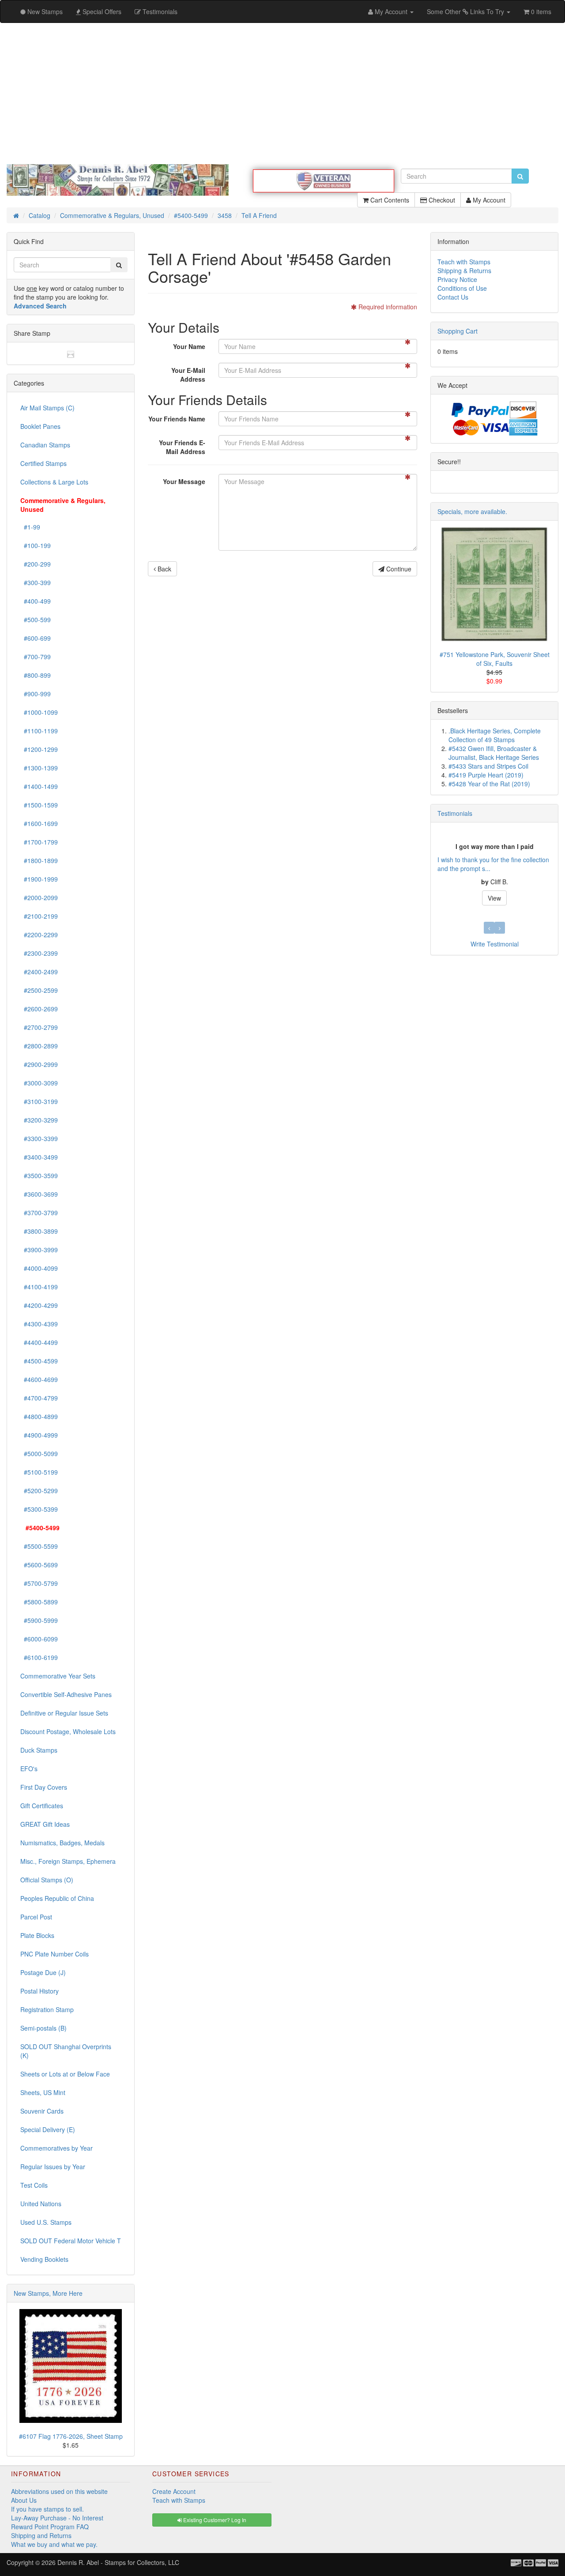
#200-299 (36, 564)
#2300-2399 (39, 953)
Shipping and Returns (41, 2535)
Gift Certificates (42, 1806)
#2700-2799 (39, 1027)
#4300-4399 (39, 1324)
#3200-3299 (39, 1120)
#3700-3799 (39, 1213)
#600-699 (36, 638)
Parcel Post (36, 1917)
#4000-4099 (39, 1268)
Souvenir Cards (42, 2111)
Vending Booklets (44, 2259)
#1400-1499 (39, 786)
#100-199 (36, 545)
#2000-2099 (39, 897)
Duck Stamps (39, 1750)
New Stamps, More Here (48, 2293)
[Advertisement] (282, 94)
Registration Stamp (47, 2009)
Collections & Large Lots (54, 482)
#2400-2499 (39, 972)
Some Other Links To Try (466, 11)
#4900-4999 (39, 1435)
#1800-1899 (39, 860)
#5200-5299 (39, 1491)
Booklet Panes (40, 426)
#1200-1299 (39, 749)
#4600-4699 (39, 1379)
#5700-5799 (39, 1583)
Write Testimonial (495, 944)
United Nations (41, 2204)
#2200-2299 (39, 935)
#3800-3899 (39, 1231)
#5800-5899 (39, 1602)
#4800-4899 (39, 1416)
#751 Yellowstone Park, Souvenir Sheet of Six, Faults (495, 659)
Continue (398, 569)
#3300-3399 (39, 1138)
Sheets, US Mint (43, 2092)
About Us (24, 2500)
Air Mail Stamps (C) (47, 408)
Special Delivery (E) (48, 2129)
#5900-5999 (39, 1620)
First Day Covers (44, 1787)
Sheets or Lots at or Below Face (65, 2074)
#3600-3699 (39, 1194)
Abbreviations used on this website (59, 2491)
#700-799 (36, 657)
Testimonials (455, 813)
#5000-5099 (39, 1453)
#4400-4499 (39, 1342)
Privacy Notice (457, 279)
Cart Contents (389, 200)
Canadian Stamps (45, 445)
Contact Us (453, 297)
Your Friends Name (177, 419)
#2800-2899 (39, 1046)
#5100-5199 (39, 1472)
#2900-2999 (39, 1064)
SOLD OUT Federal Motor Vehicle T (71, 2241)
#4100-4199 (39, 1287)
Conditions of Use (462, 288)
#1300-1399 (39, 768)
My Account (488, 200)
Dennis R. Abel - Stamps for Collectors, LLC (118, 2562)
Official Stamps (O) (47, 1880)
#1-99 (30, 527)
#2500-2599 (39, 990)
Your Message (184, 481)
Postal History (40, 1991)
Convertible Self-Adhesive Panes (66, 1694)
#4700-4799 (39, 1398)
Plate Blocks (37, 1935)
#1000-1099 (39, 712)
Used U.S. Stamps (46, 2222)
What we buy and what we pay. (54, 2544)
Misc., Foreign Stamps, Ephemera (68, 1861)
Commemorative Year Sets (58, 1676)
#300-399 (36, 582)
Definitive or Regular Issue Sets (64, 1713)
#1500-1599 (39, 805)
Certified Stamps (43, 463)
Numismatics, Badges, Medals (62, 1843)
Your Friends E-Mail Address (182, 447)
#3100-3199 (39, 1101)
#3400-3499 (39, 1157)
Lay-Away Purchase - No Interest (57, 2518)
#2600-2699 (39, 1009)
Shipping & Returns (464, 270)
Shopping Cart (458, 331)
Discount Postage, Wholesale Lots (68, 1731)
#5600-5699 (39, 1565)
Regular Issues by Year (53, 2167)
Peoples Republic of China (57, 1898)
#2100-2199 (39, 916)
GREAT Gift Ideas (45, 1824)
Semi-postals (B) (43, 2028)
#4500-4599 (39, 1361)
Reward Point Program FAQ (50, 2527)
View (494, 898)
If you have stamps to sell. (47, 2509)
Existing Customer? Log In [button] (214, 2520)
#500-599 (36, 620)
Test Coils (34, 2185)
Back (164, 569)
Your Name (189, 346)
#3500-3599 (39, 1175)
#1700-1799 (39, 842)
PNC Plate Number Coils (55, 1954)
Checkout (441, 200)
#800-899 (36, 675)
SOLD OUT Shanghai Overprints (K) (66, 2051)
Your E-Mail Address (188, 375)
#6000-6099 (39, 1639)
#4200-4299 (39, 1305)
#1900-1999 (39, 879)
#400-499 (36, 601)
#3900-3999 (39, 1250)
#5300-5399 (39, 1509)
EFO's (29, 1769)
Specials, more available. (472, 511)
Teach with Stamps (464, 262)
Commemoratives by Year (56, 2148)
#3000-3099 (39, 1083)
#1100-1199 (39, 731)
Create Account (174, 2491)
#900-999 (36, 694)
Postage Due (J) (43, 1972)
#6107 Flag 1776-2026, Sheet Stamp (71, 2436)
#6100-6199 (39, 1657)
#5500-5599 (39, 1546)
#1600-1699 (39, 823)
